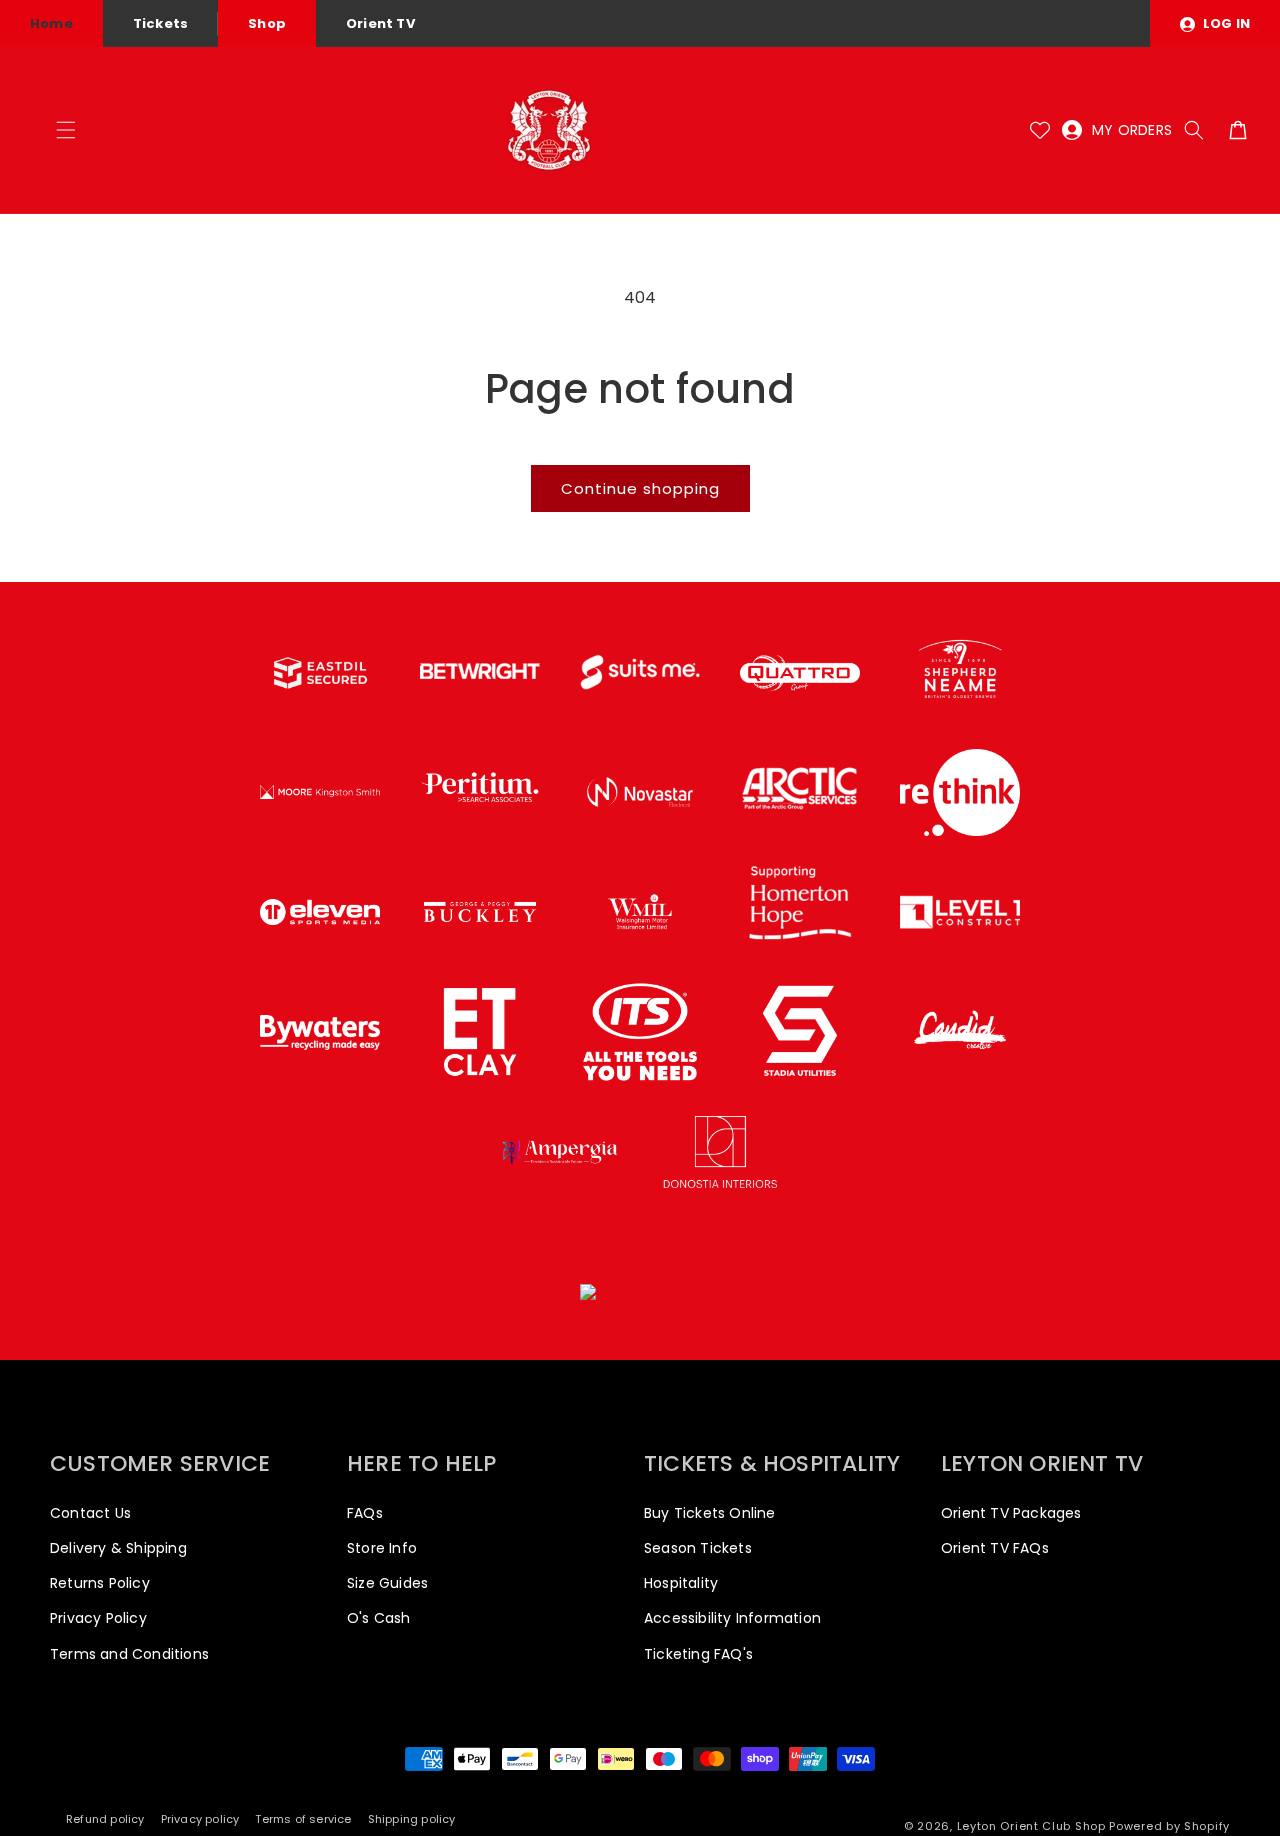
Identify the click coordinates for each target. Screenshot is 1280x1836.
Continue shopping (640, 488)
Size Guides (387, 1583)
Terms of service (303, 1819)
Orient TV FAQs (995, 1548)
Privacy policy (200, 1819)
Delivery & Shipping (118, 1548)
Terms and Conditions (129, 1654)
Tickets (160, 23)
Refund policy (105, 1819)
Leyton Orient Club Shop (1031, 1826)
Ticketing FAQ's (698, 1654)
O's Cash (379, 1618)
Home (51, 23)
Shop (267, 23)
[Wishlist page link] (1040, 130)
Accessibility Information (732, 1618)
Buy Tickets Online (710, 1513)
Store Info (382, 1548)
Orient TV (380, 23)
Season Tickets (698, 1548)
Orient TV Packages (1011, 1513)
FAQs (365, 1513)
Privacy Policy (98, 1618)
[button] (66, 130)
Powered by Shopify (1169, 1826)
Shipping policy (412, 1819)
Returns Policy (100, 1583)
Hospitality (681, 1583)
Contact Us (90, 1513)
